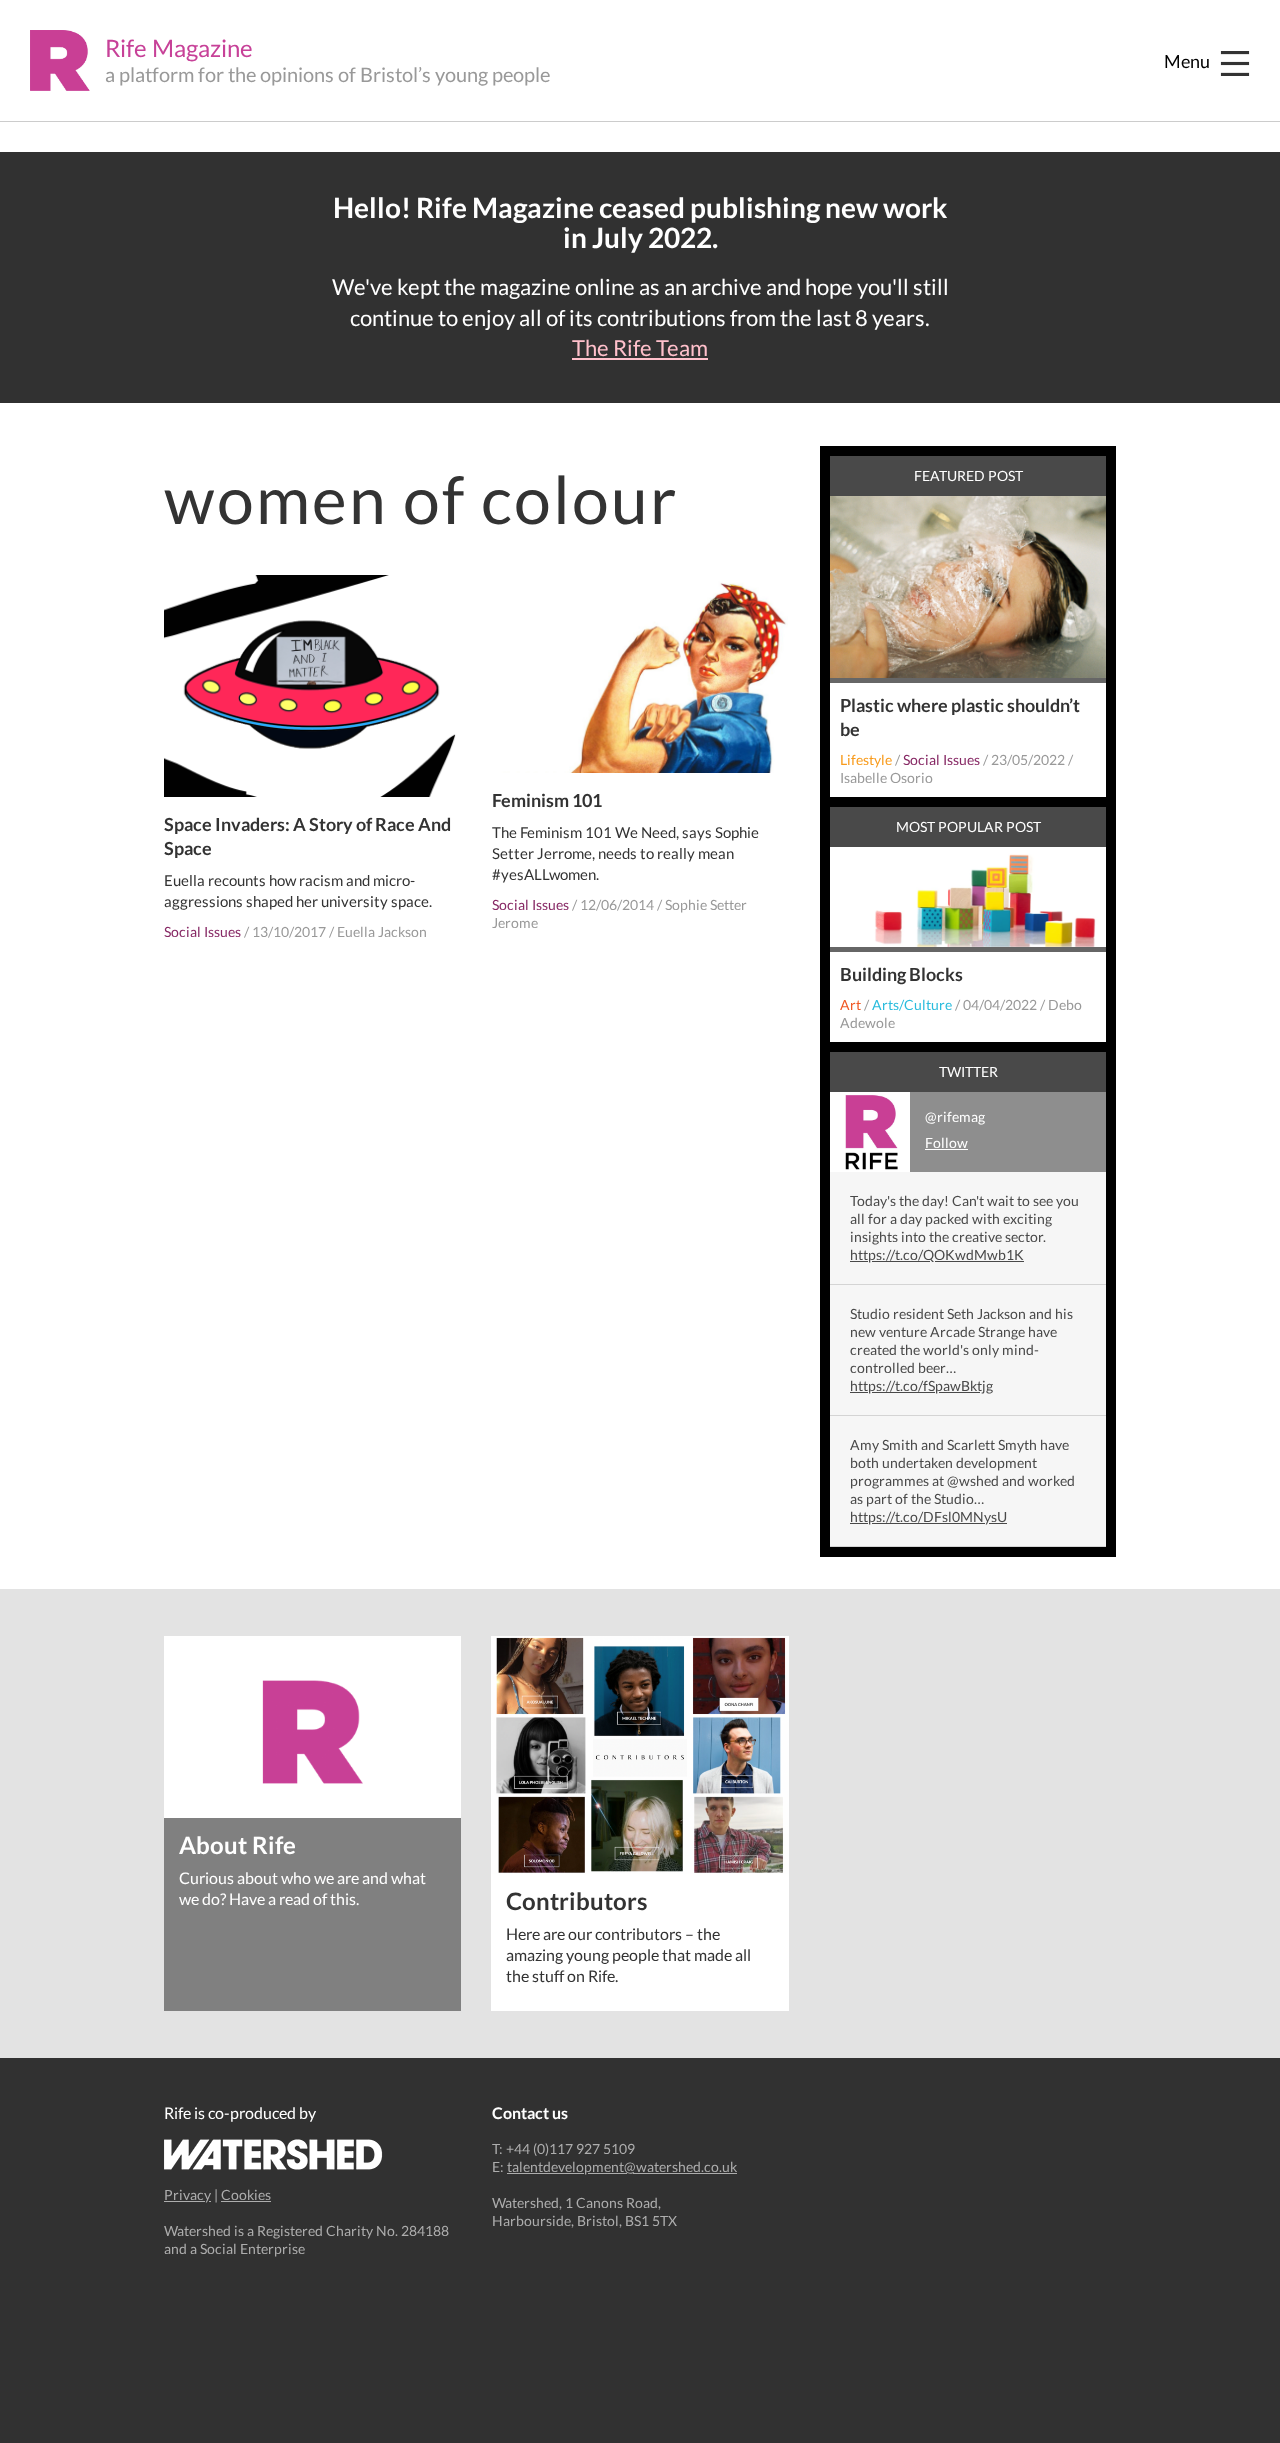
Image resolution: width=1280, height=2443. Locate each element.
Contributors (576, 1899)
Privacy (187, 2194)
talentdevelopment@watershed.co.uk (622, 2166)
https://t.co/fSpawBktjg (921, 1385)
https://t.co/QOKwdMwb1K (937, 1254)
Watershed (273, 2154)
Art (850, 1004)
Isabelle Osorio (886, 777)
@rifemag (955, 1129)
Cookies (246, 2194)
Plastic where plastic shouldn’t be (960, 717)
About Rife (237, 1843)
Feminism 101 (547, 800)
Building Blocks (901, 974)
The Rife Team (640, 348)
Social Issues (202, 931)
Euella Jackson (382, 931)
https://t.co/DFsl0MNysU (928, 1516)
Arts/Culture (912, 1004)
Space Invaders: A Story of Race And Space (307, 836)
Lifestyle (866, 759)
